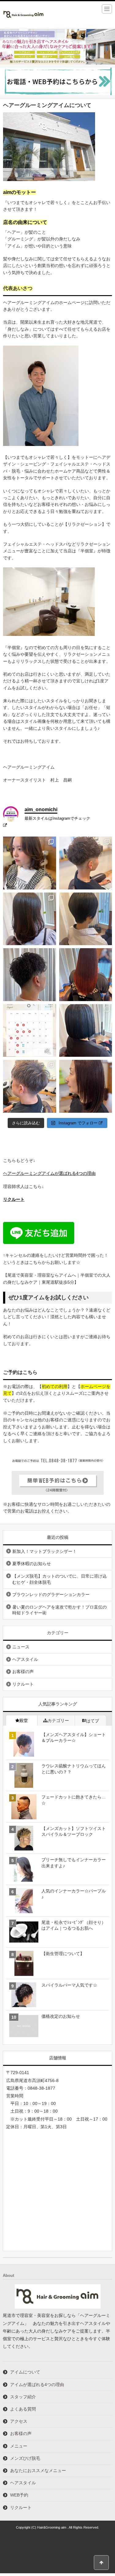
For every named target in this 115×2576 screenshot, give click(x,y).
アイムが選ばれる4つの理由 (37, 2385)
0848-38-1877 (41, 2088)
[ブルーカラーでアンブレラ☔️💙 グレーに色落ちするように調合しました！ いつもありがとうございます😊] (86, 1031)
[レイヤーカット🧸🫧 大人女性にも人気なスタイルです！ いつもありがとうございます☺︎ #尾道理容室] (86, 1086)
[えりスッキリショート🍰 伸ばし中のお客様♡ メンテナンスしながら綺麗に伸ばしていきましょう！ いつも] (86, 919)
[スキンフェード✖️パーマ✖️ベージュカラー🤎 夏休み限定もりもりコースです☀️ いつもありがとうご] (86, 863)
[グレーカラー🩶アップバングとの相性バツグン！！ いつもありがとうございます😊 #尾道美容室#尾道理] (30, 1086)
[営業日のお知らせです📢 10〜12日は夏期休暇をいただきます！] (30, 1031)
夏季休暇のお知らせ (32, 1564)
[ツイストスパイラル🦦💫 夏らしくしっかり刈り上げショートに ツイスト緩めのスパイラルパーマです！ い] (30, 975)
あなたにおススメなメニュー (38, 2470)
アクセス (19, 2421)
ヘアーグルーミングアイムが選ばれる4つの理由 (49, 1173)
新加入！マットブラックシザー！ (44, 1551)
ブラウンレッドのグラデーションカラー (51, 1594)
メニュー (19, 2446)
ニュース (21, 1647)
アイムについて (25, 2372)
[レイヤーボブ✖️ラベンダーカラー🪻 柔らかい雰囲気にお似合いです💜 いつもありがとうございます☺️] (30, 863)
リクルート (14, 1199)
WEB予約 (19, 2495)
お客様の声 (23, 1672)
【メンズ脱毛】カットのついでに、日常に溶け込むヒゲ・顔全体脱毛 (59, 1579)
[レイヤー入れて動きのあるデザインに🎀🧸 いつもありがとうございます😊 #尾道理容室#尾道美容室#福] (30, 919)
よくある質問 (23, 2409)
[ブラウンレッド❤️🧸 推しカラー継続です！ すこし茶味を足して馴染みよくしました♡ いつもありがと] (86, 975)
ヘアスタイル (25, 1659)
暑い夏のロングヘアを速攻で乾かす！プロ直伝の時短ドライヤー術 (59, 1610)
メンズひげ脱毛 (25, 2458)
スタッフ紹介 (23, 2397)
